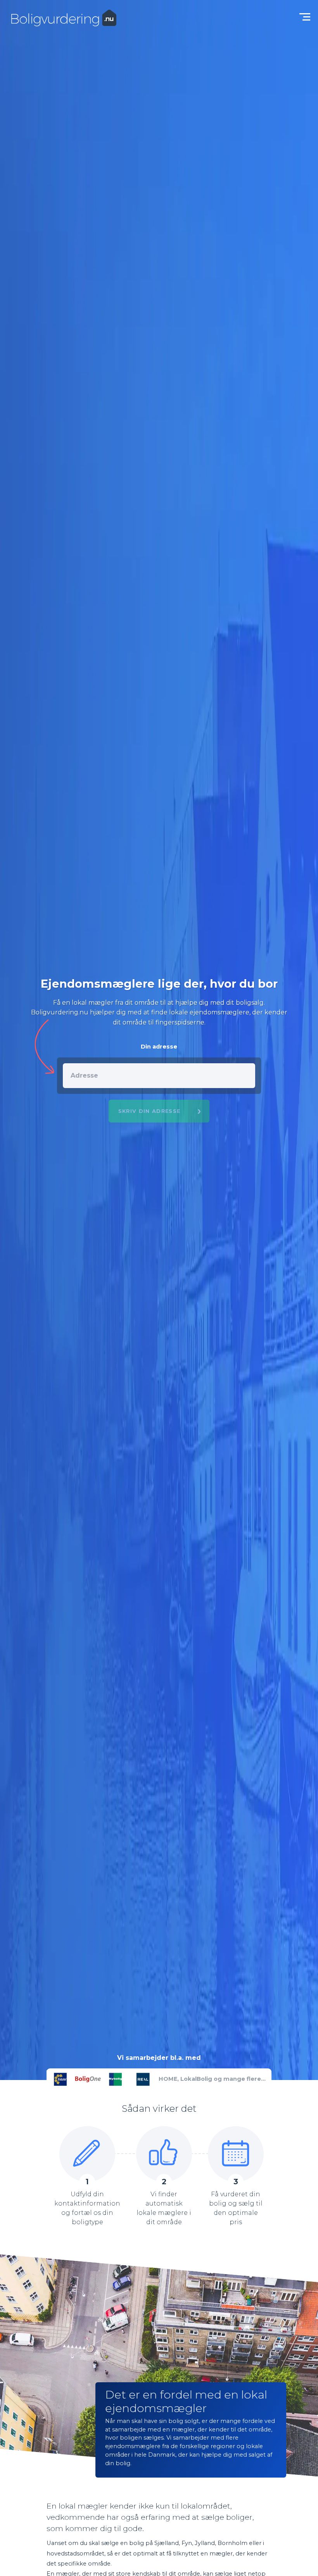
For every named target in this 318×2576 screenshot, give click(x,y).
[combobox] (159, 1076)
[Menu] (302, 15)
